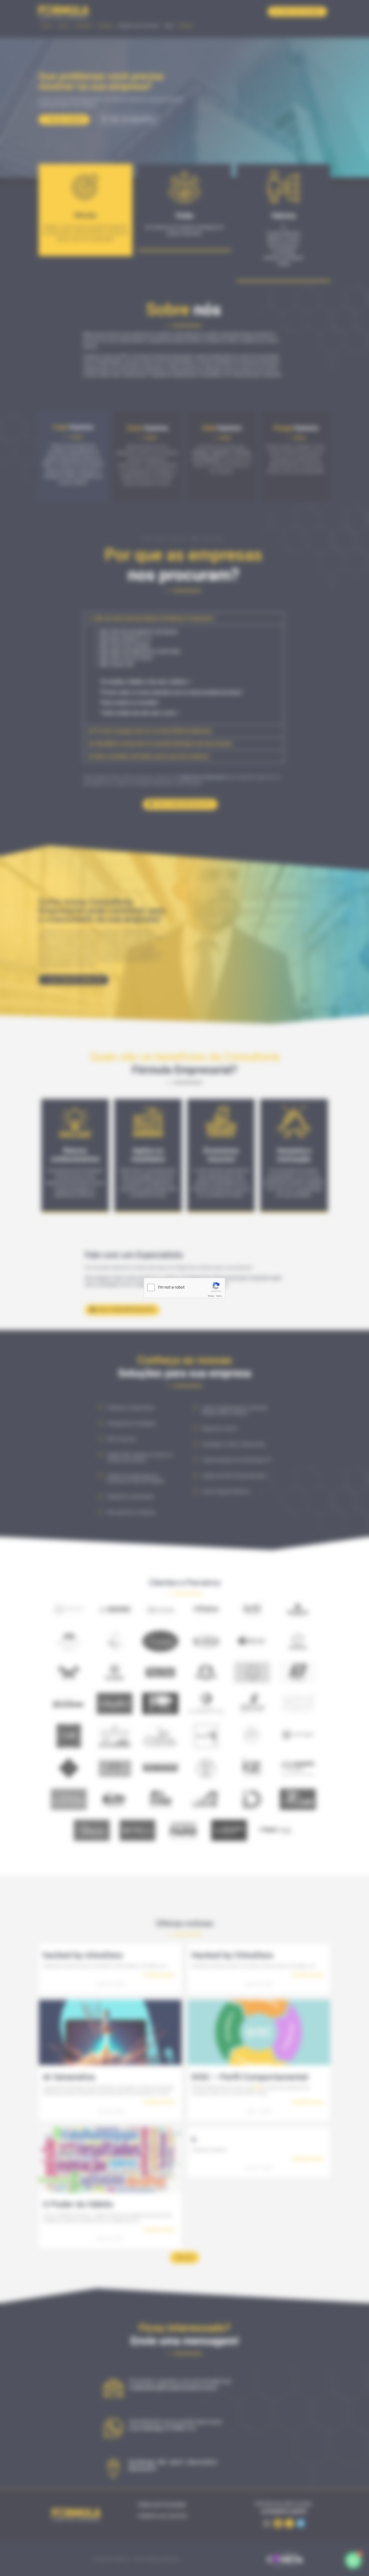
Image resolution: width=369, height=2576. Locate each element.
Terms (219, 1296)
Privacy (211, 1296)
